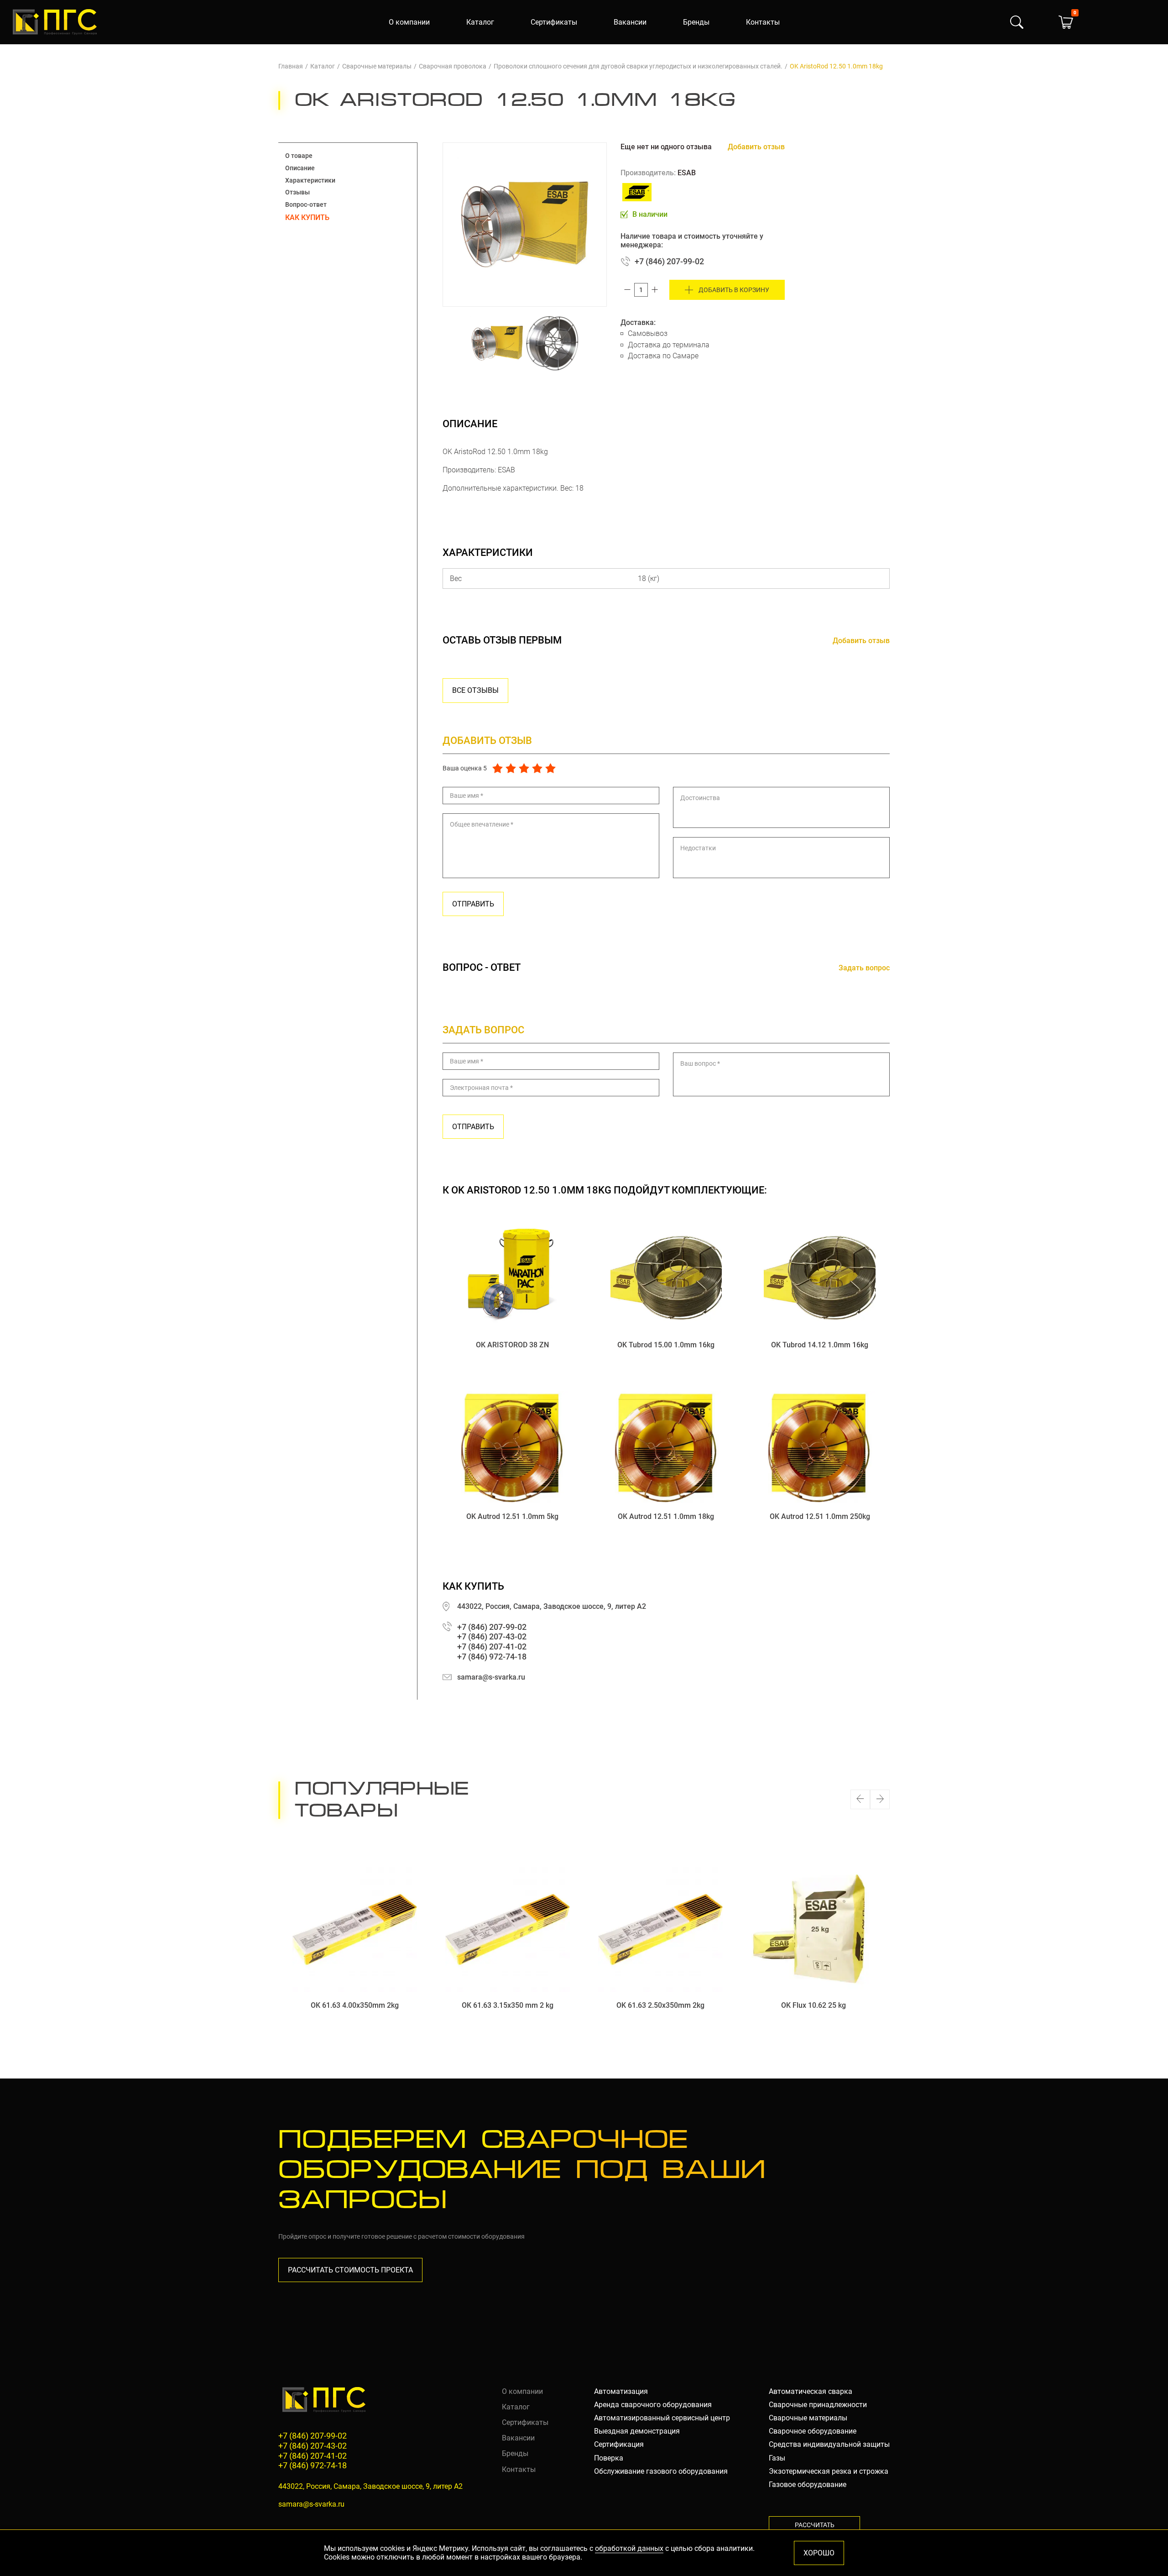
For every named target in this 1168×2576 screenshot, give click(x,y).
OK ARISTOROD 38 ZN (512, 1345)
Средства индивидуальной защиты (829, 2444)
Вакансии (630, 22)
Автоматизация (621, 2391)
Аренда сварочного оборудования (653, 2405)
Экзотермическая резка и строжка (829, 2471)
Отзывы (297, 192)
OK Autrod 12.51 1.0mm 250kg (820, 1516)
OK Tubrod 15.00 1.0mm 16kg (666, 1345)
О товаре (299, 156)
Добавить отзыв (756, 147)
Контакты (763, 22)
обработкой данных (629, 2548)
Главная (291, 66)
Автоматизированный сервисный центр (662, 2418)
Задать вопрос (864, 968)
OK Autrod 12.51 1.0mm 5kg (512, 1516)
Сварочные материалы (377, 66)
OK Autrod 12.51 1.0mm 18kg (666, 1516)
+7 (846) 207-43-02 (492, 1636)
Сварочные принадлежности (818, 2405)
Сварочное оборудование (813, 2431)
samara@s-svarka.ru (491, 1677)
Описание (300, 168)
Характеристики (310, 180)
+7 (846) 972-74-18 (492, 1657)
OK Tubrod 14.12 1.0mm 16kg (820, 1345)
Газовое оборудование (808, 2484)
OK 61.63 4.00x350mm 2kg (355, 2005)
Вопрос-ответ (306, 204)
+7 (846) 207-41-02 (492, 1647)
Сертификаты (554, 22)
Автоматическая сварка (811, 2391)
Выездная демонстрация (637, 2431)
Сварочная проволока (453, 66)
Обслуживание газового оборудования (661, 2471)
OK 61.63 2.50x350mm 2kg (660, 2005)
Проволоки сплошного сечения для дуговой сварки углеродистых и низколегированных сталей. (638, 66)
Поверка (609, 2458)
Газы (777, 2458)
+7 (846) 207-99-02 (669, 261)
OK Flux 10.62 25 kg (813, 2005)
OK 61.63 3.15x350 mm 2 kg (508, 2005)
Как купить (307, 217)
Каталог (480, 22)
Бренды (696, 22)
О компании (409, 22)
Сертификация (619, 2444)
